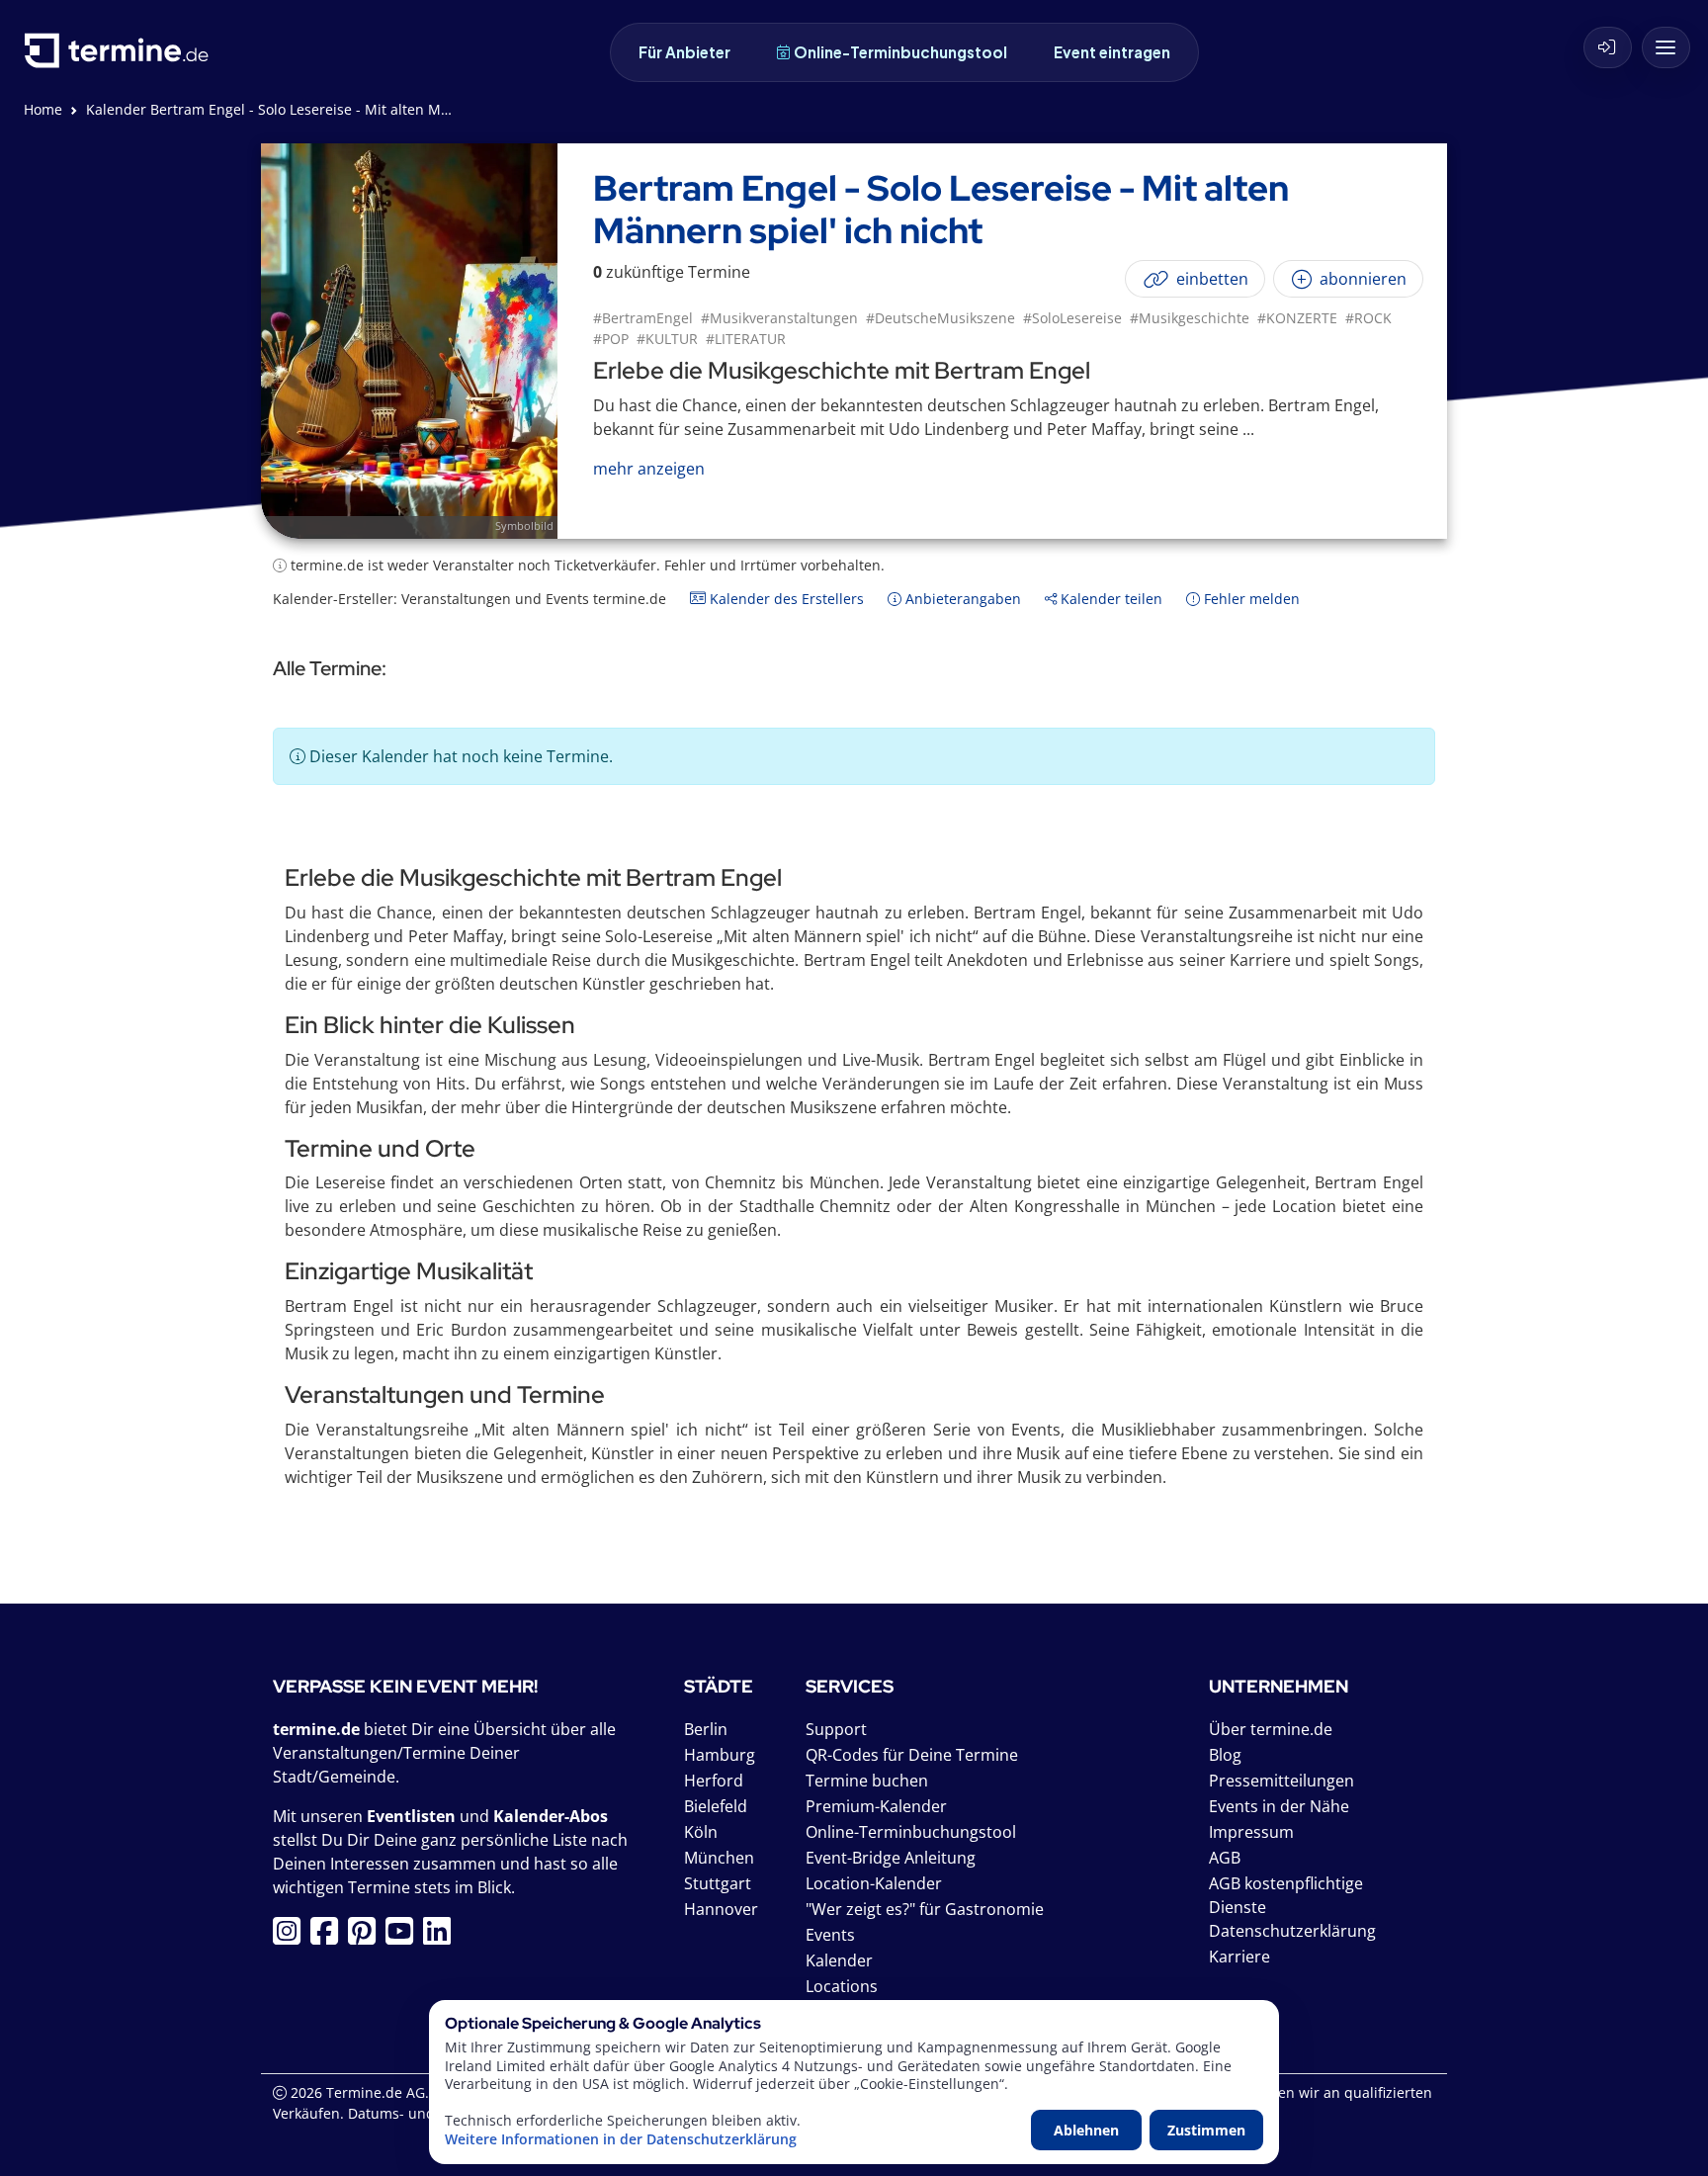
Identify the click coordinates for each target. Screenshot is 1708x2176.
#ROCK (1368, 318)
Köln (701, 1832)
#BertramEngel (643, 318)
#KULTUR (667, 339)
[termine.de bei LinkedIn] (442, 1937)
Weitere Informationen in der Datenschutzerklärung (621, 2139)
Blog (1225, 1755)
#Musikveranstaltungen (779, 318)
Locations (842, 1986)
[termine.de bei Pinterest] (367, 1937)
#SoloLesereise (1072, 318)
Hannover (721, 1909)
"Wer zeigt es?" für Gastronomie (925, 1909)
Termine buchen (867, 1781)
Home (43, 109)
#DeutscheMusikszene (940, 318)
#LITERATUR (746, 339)
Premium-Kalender (876, 1806)
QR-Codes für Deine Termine (912, 1755)
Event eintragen (1112, 52)
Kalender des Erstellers (785, 599)
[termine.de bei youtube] (404, 1937)
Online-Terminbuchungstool (900, 52)
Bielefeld (716, 1806)
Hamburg (720, 1755)
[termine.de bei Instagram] (292, 1937)
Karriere (1239, 1957)
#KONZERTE (1297, 318)
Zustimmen (1206, 2130)
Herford (714, 1781)
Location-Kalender (874, 1883)
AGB (1225, 1858)
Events (830, 1935)
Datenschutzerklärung (1292, 1931)
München (719, 1858)
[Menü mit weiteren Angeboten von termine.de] (1666, 47)
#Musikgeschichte (1190, 318)
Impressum (1251, 1832)
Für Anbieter (684, 52)
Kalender (839, 1960)
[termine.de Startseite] (122, 58)
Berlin (706, 1729)
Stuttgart (718, 1883)
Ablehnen (1086, 2130)
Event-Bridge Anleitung (891, 1858)
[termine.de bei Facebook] (329, 1937)
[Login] (1608, 47)
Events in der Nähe (1279, 1806)
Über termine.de (1271, 1729)
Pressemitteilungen (1281, 1781)
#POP (611, 339)
